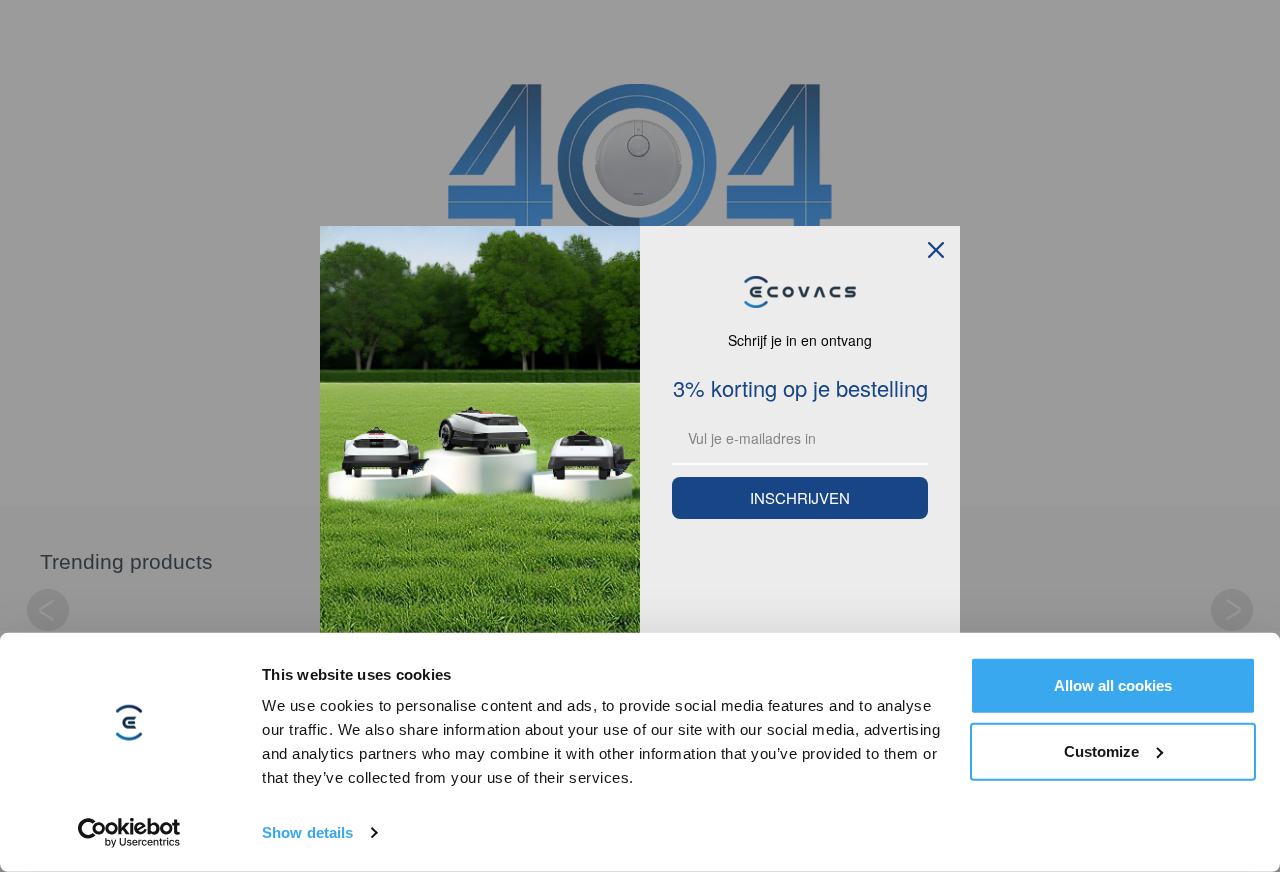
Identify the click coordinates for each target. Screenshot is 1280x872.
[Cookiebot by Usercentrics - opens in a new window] (129, 833)
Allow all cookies (1113, 685)
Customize (1101, 750)
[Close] (936, 250)
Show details (307, 832)
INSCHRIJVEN (800, 497)
